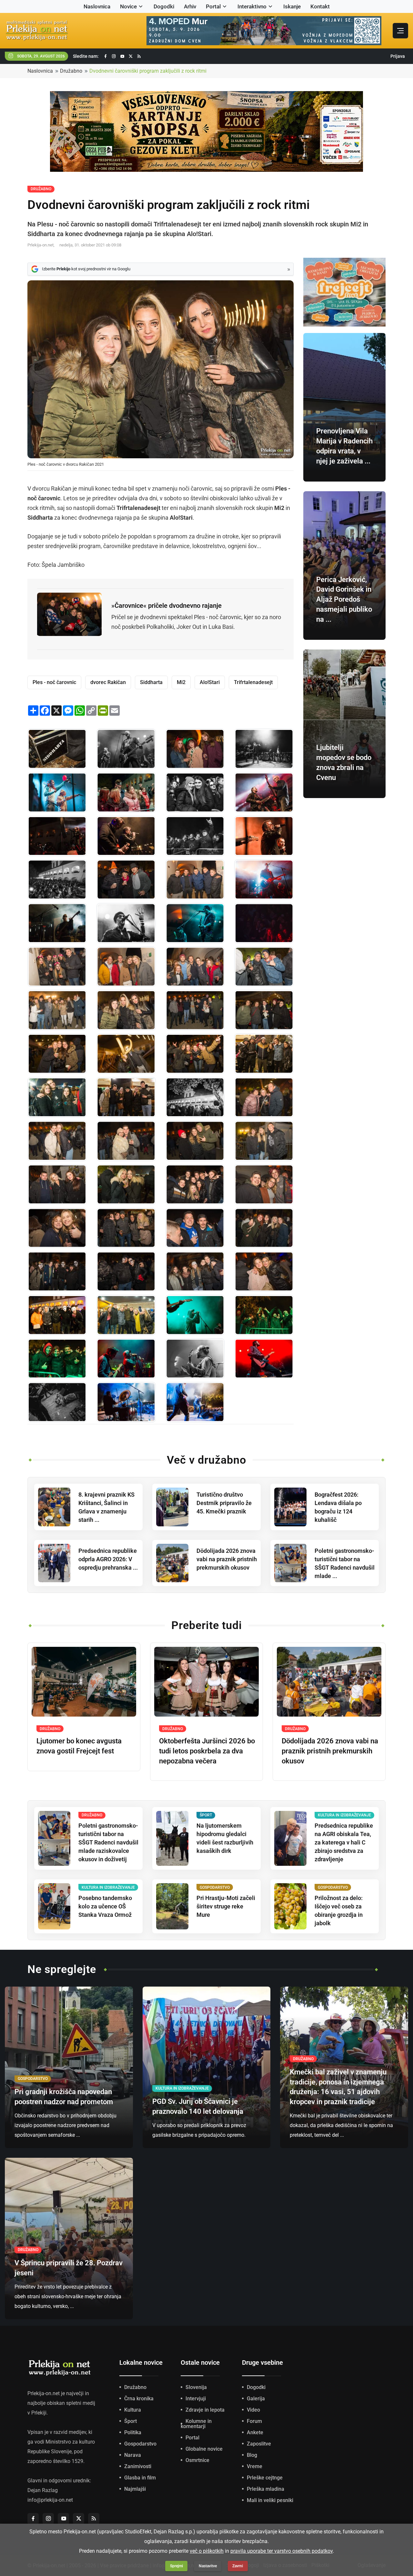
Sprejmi (176, 2566)
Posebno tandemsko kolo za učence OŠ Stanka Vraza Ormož (105, 1906)
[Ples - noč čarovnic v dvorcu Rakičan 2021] (57, 749)
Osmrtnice (197, 2460)
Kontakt (320, 6)
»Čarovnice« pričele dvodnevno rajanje (166, 606)
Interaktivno (252, 6)
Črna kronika (139, 2399)
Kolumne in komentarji (196, 2424)
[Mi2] (126, 836)
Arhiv (190, 6)
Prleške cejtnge (265, 2478)
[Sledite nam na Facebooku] (106, 56)
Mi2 (181, 682)
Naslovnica (97, 6)
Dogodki (164, 6)
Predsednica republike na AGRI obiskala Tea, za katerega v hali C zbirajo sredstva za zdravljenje (344, 1842)
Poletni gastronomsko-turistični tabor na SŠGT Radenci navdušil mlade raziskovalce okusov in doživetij (108, 1842)
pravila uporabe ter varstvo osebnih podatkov (282, 2551)
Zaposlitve (259, 2444)
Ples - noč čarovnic (54, 682)
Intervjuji (196, 2399)
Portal (213, 6)
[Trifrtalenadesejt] (126, 749)
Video (253, 2410)
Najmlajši (135, 2489)
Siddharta (151, 682)
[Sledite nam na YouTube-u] (122, 56)
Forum (254, 2421)
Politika (133, 2432)
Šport (131, 2421)
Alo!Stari (210, 682)
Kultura (133, 2410)
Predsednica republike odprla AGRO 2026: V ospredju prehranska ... (108, 1559)
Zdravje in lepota (205, 2410)
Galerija (256, 2399)
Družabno (71, 71)
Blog (252, 2455)
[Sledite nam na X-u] (131, 56)
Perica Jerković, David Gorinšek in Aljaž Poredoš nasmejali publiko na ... (344, 599)
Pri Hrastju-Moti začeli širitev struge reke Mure (226, 1906)
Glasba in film (140, 2478)
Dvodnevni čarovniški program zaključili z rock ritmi (148, 71)
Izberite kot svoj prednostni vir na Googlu (86, 269)
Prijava (398, 56)
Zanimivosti (138, 2466)
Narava (133, 2455)
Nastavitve (208, 2566)
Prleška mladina (266, 2489)
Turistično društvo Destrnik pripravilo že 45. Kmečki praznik (224, 1503)
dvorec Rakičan (108, 682)
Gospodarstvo (140, 2444)
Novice (128, 6)
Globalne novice (204, 2449)
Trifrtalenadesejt (253, 682)
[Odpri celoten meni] (400, 31)
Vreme (255, 2466)
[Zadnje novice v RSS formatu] (139, 56)
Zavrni (238, 2566)
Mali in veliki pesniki (270, 2500)
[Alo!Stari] (126, 1359)
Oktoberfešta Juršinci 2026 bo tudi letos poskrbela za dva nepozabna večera (207, 1751)
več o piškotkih (207, 2551)
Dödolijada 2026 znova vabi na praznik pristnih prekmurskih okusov (227, 1559)
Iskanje (292, 6)
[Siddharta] (195, 923)
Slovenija (196, 2387)
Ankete (255, 2432)
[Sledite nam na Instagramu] (114, 56)
